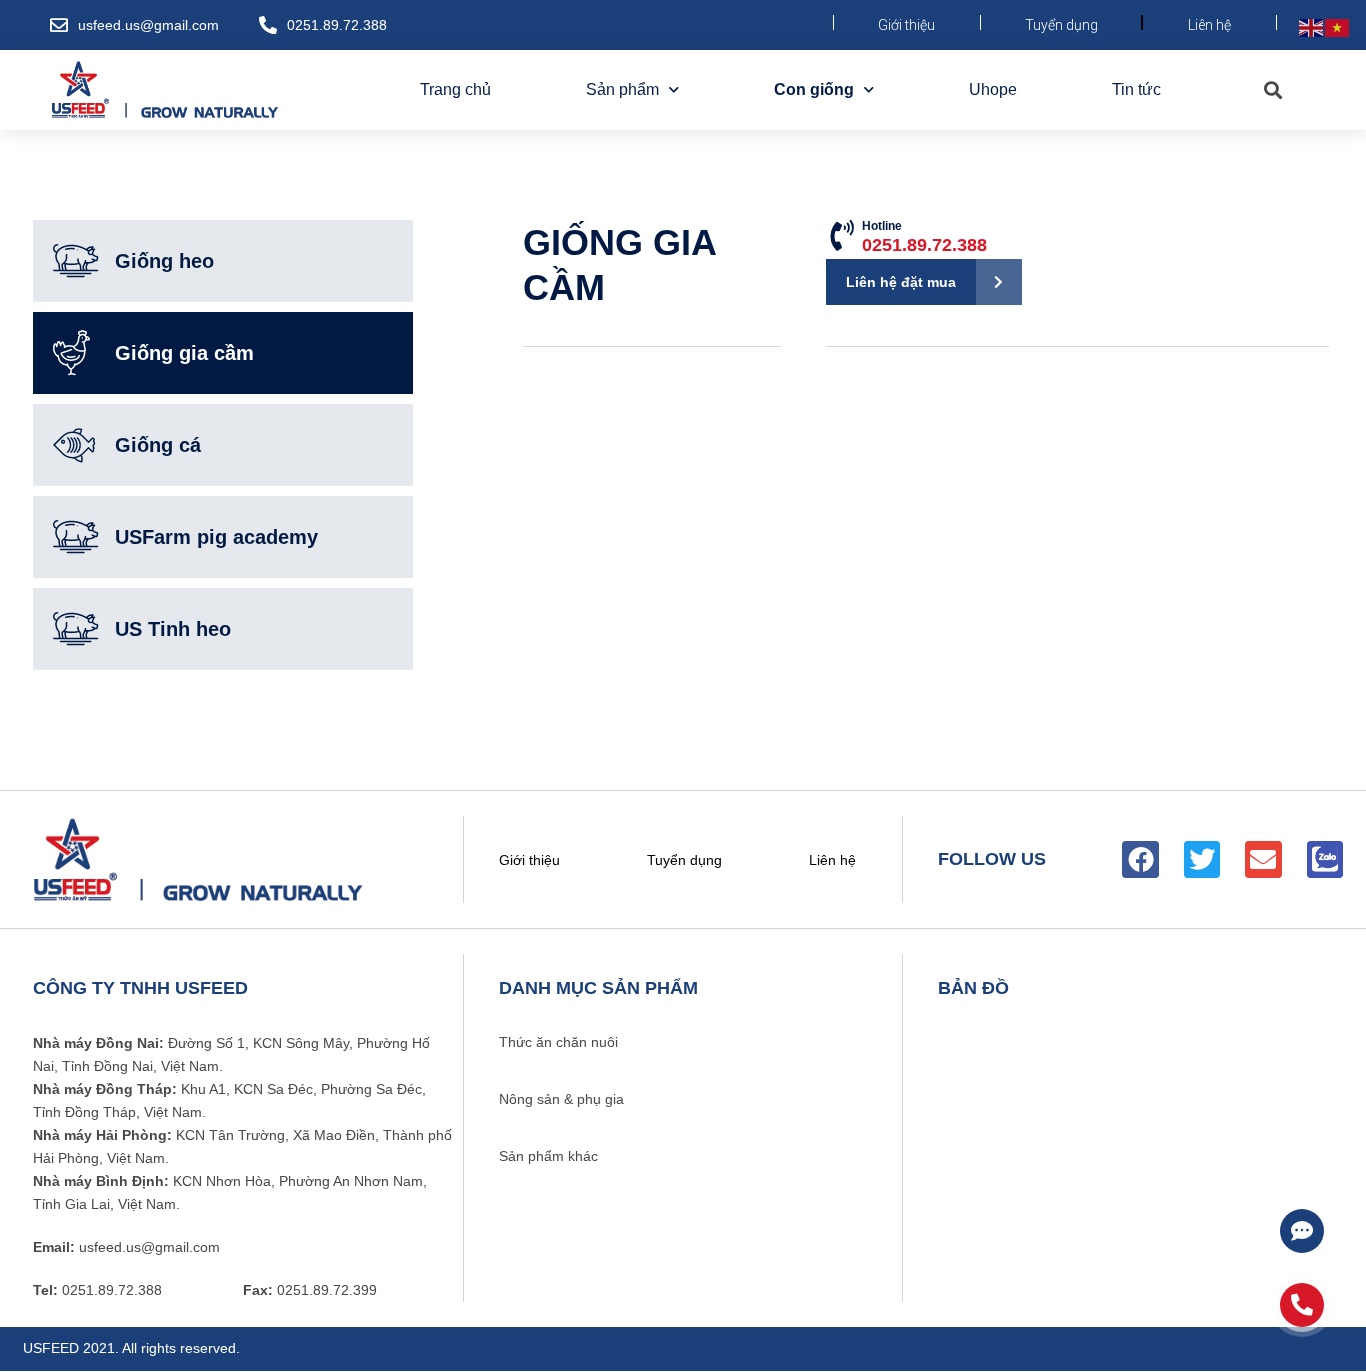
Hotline (924, 237)
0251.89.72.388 (337, 25)
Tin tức (1136, 89)
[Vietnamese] (1338, 26)
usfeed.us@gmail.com (148, 25)
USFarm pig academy (216, 537)
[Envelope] (1263, 859)
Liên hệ (1209, 25)
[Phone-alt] (1302, 1305)
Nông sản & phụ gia (561, 1099)
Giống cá (158, 445)
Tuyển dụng (1061, 25)
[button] (1272, 90)
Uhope (993, 89)
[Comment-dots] (1302, 1231)
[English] (1312, 26)
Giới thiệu (906, 25)
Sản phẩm (622, 89)
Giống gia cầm (184, 353)
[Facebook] (1140, 859)
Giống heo (164, 261)
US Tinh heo (173, 629)
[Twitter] (1202, 859)
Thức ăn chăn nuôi (558, 1042)
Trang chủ (455, 89)
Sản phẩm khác (548, 1156)
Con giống (814, 89)
